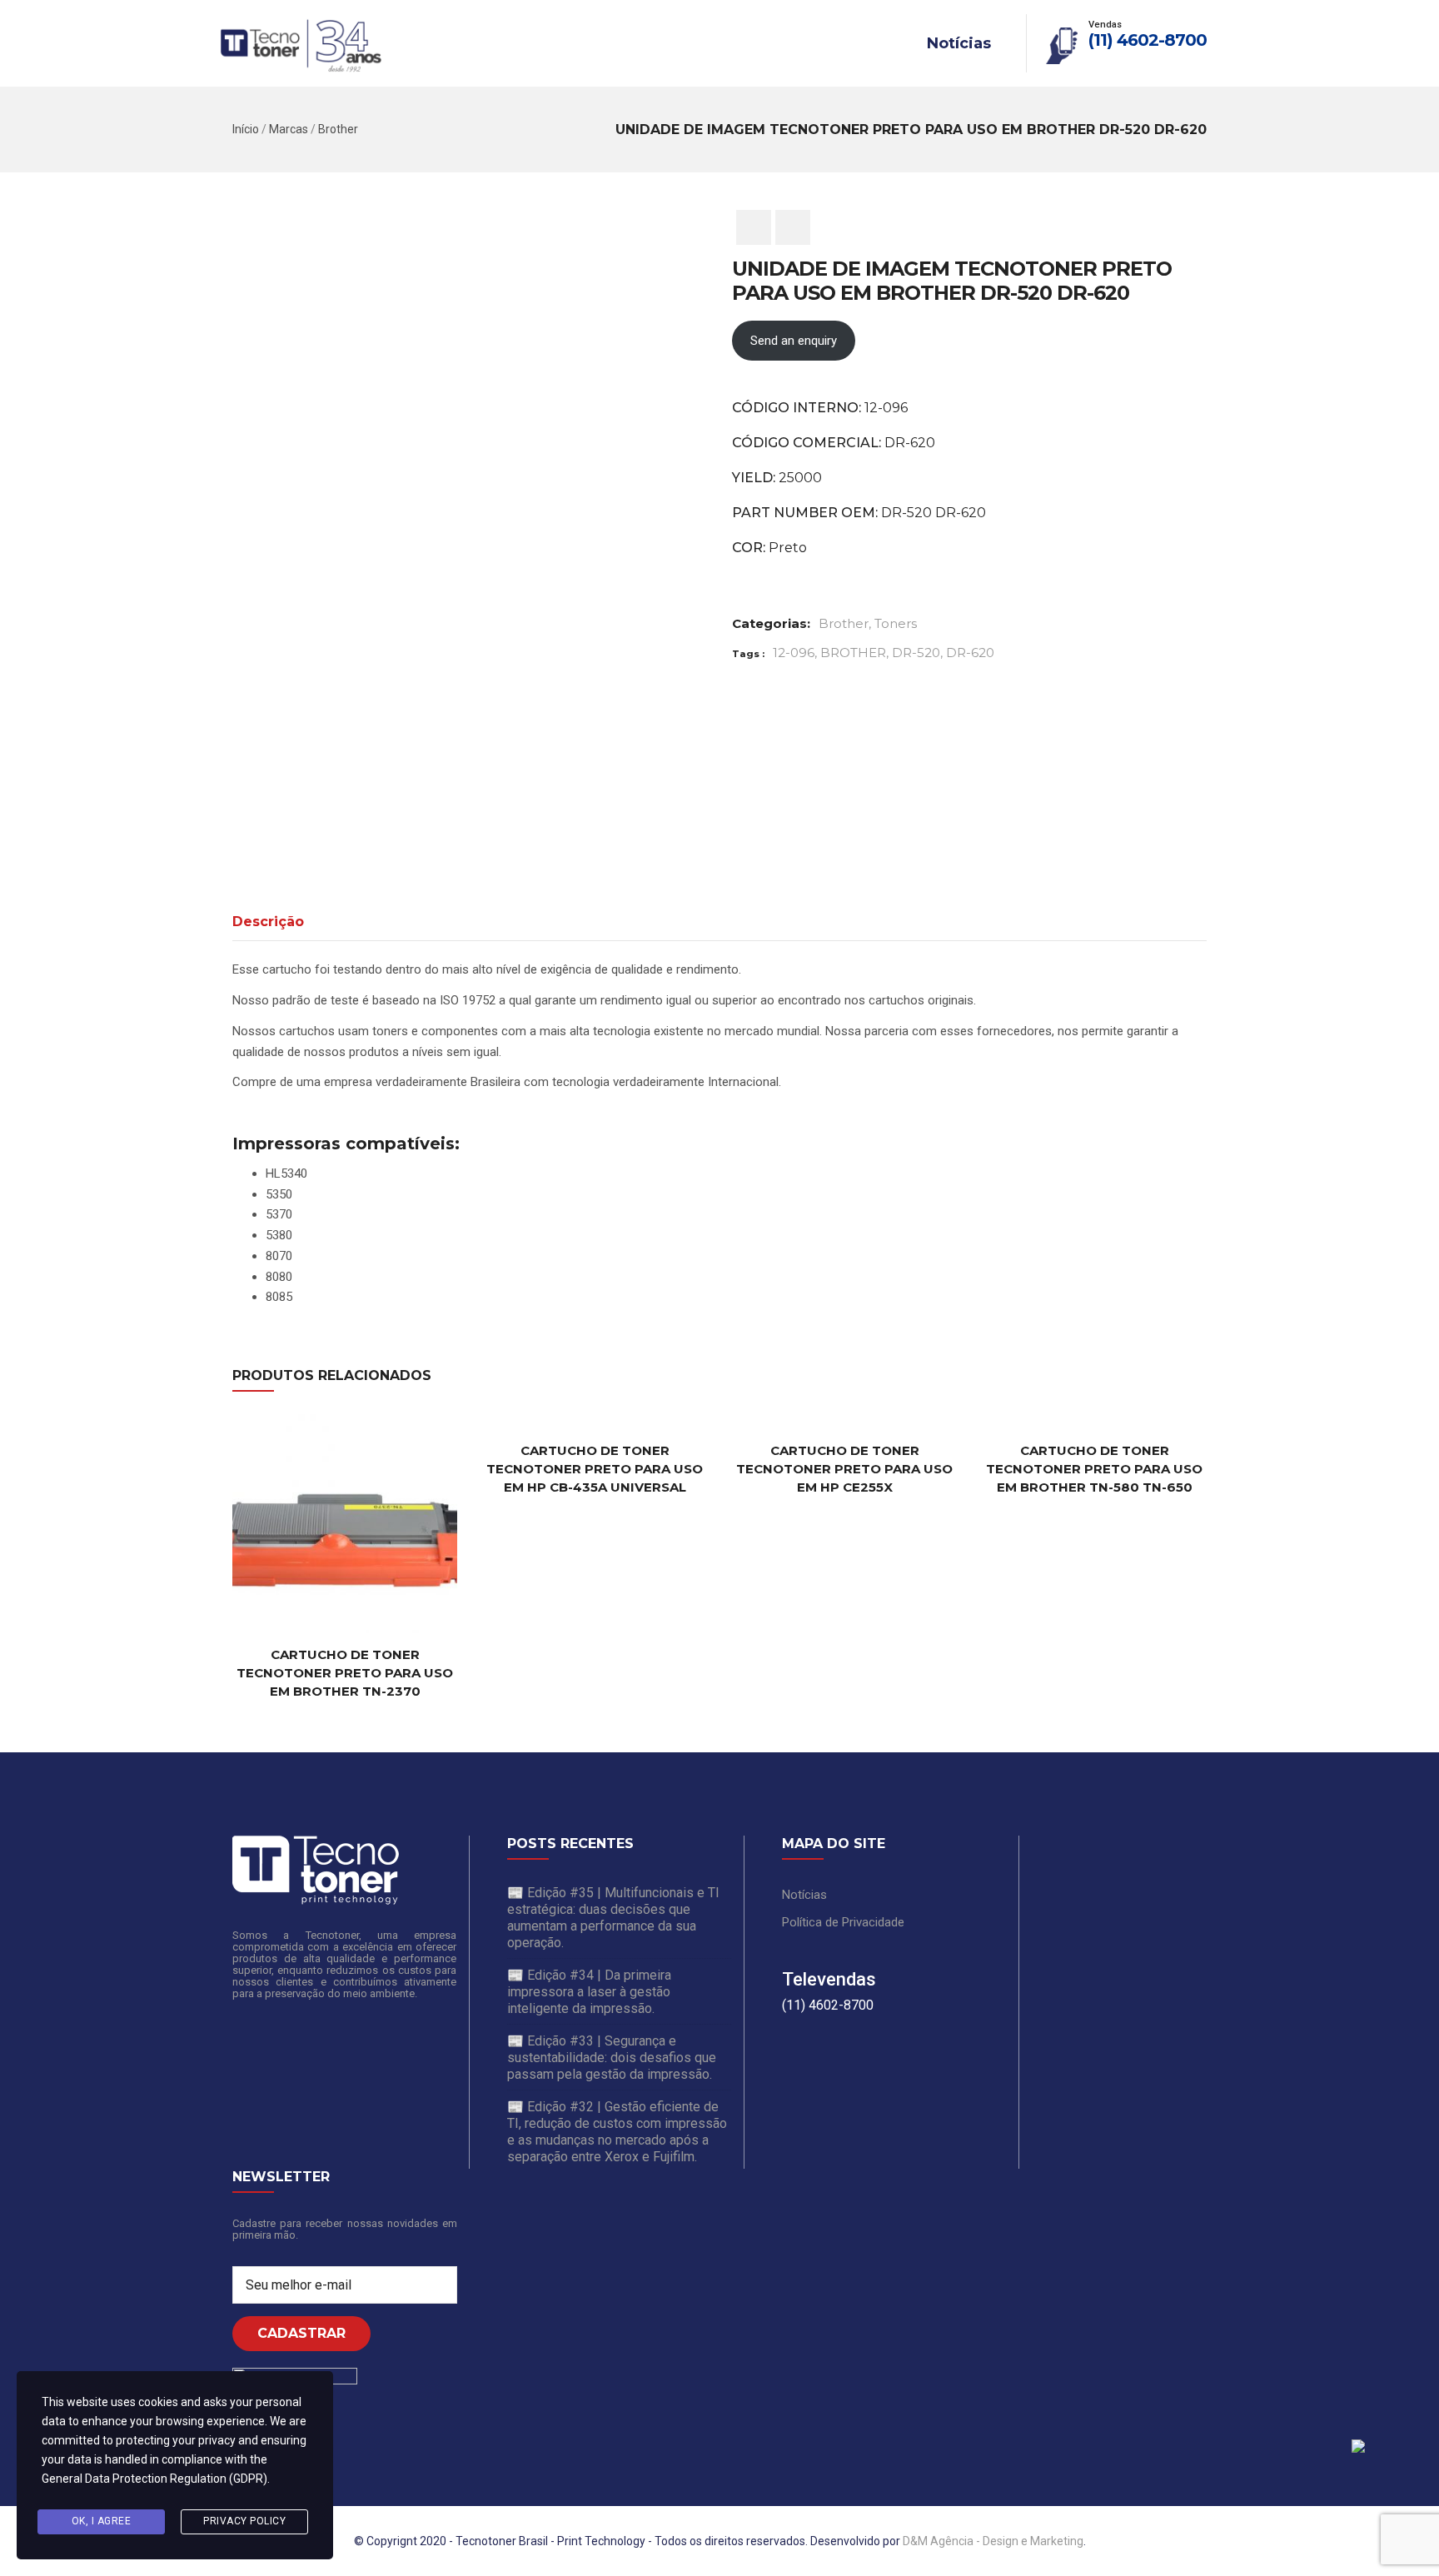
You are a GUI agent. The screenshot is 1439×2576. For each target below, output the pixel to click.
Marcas (289, 129)
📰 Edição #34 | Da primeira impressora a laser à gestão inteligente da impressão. (589, 1992)
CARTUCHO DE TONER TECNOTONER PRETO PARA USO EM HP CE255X (844, 1469)
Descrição (268, 922)
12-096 (794, 653)
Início (246, 129)
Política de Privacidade (843, 1922)
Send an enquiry (794, 341)
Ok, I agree (102, 2521)
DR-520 (916, 653)
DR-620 (970, 653)
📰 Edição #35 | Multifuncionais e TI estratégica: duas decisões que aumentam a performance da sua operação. (613, 1918)
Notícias (959, 43)
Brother (338, 129)
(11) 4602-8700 (1148, 40)
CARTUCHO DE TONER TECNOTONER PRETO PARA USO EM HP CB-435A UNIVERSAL (595, 1469)
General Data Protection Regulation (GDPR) (154, 2479)
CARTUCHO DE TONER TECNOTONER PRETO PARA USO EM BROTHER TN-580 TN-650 (1094, 1469)
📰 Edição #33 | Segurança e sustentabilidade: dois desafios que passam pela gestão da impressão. (612, 2058)
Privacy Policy (244, 2521)
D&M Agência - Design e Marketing (993, 2541)
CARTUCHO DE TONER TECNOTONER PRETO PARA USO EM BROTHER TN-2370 (345, 1673)
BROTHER (853, 653)
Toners (896, 623)
